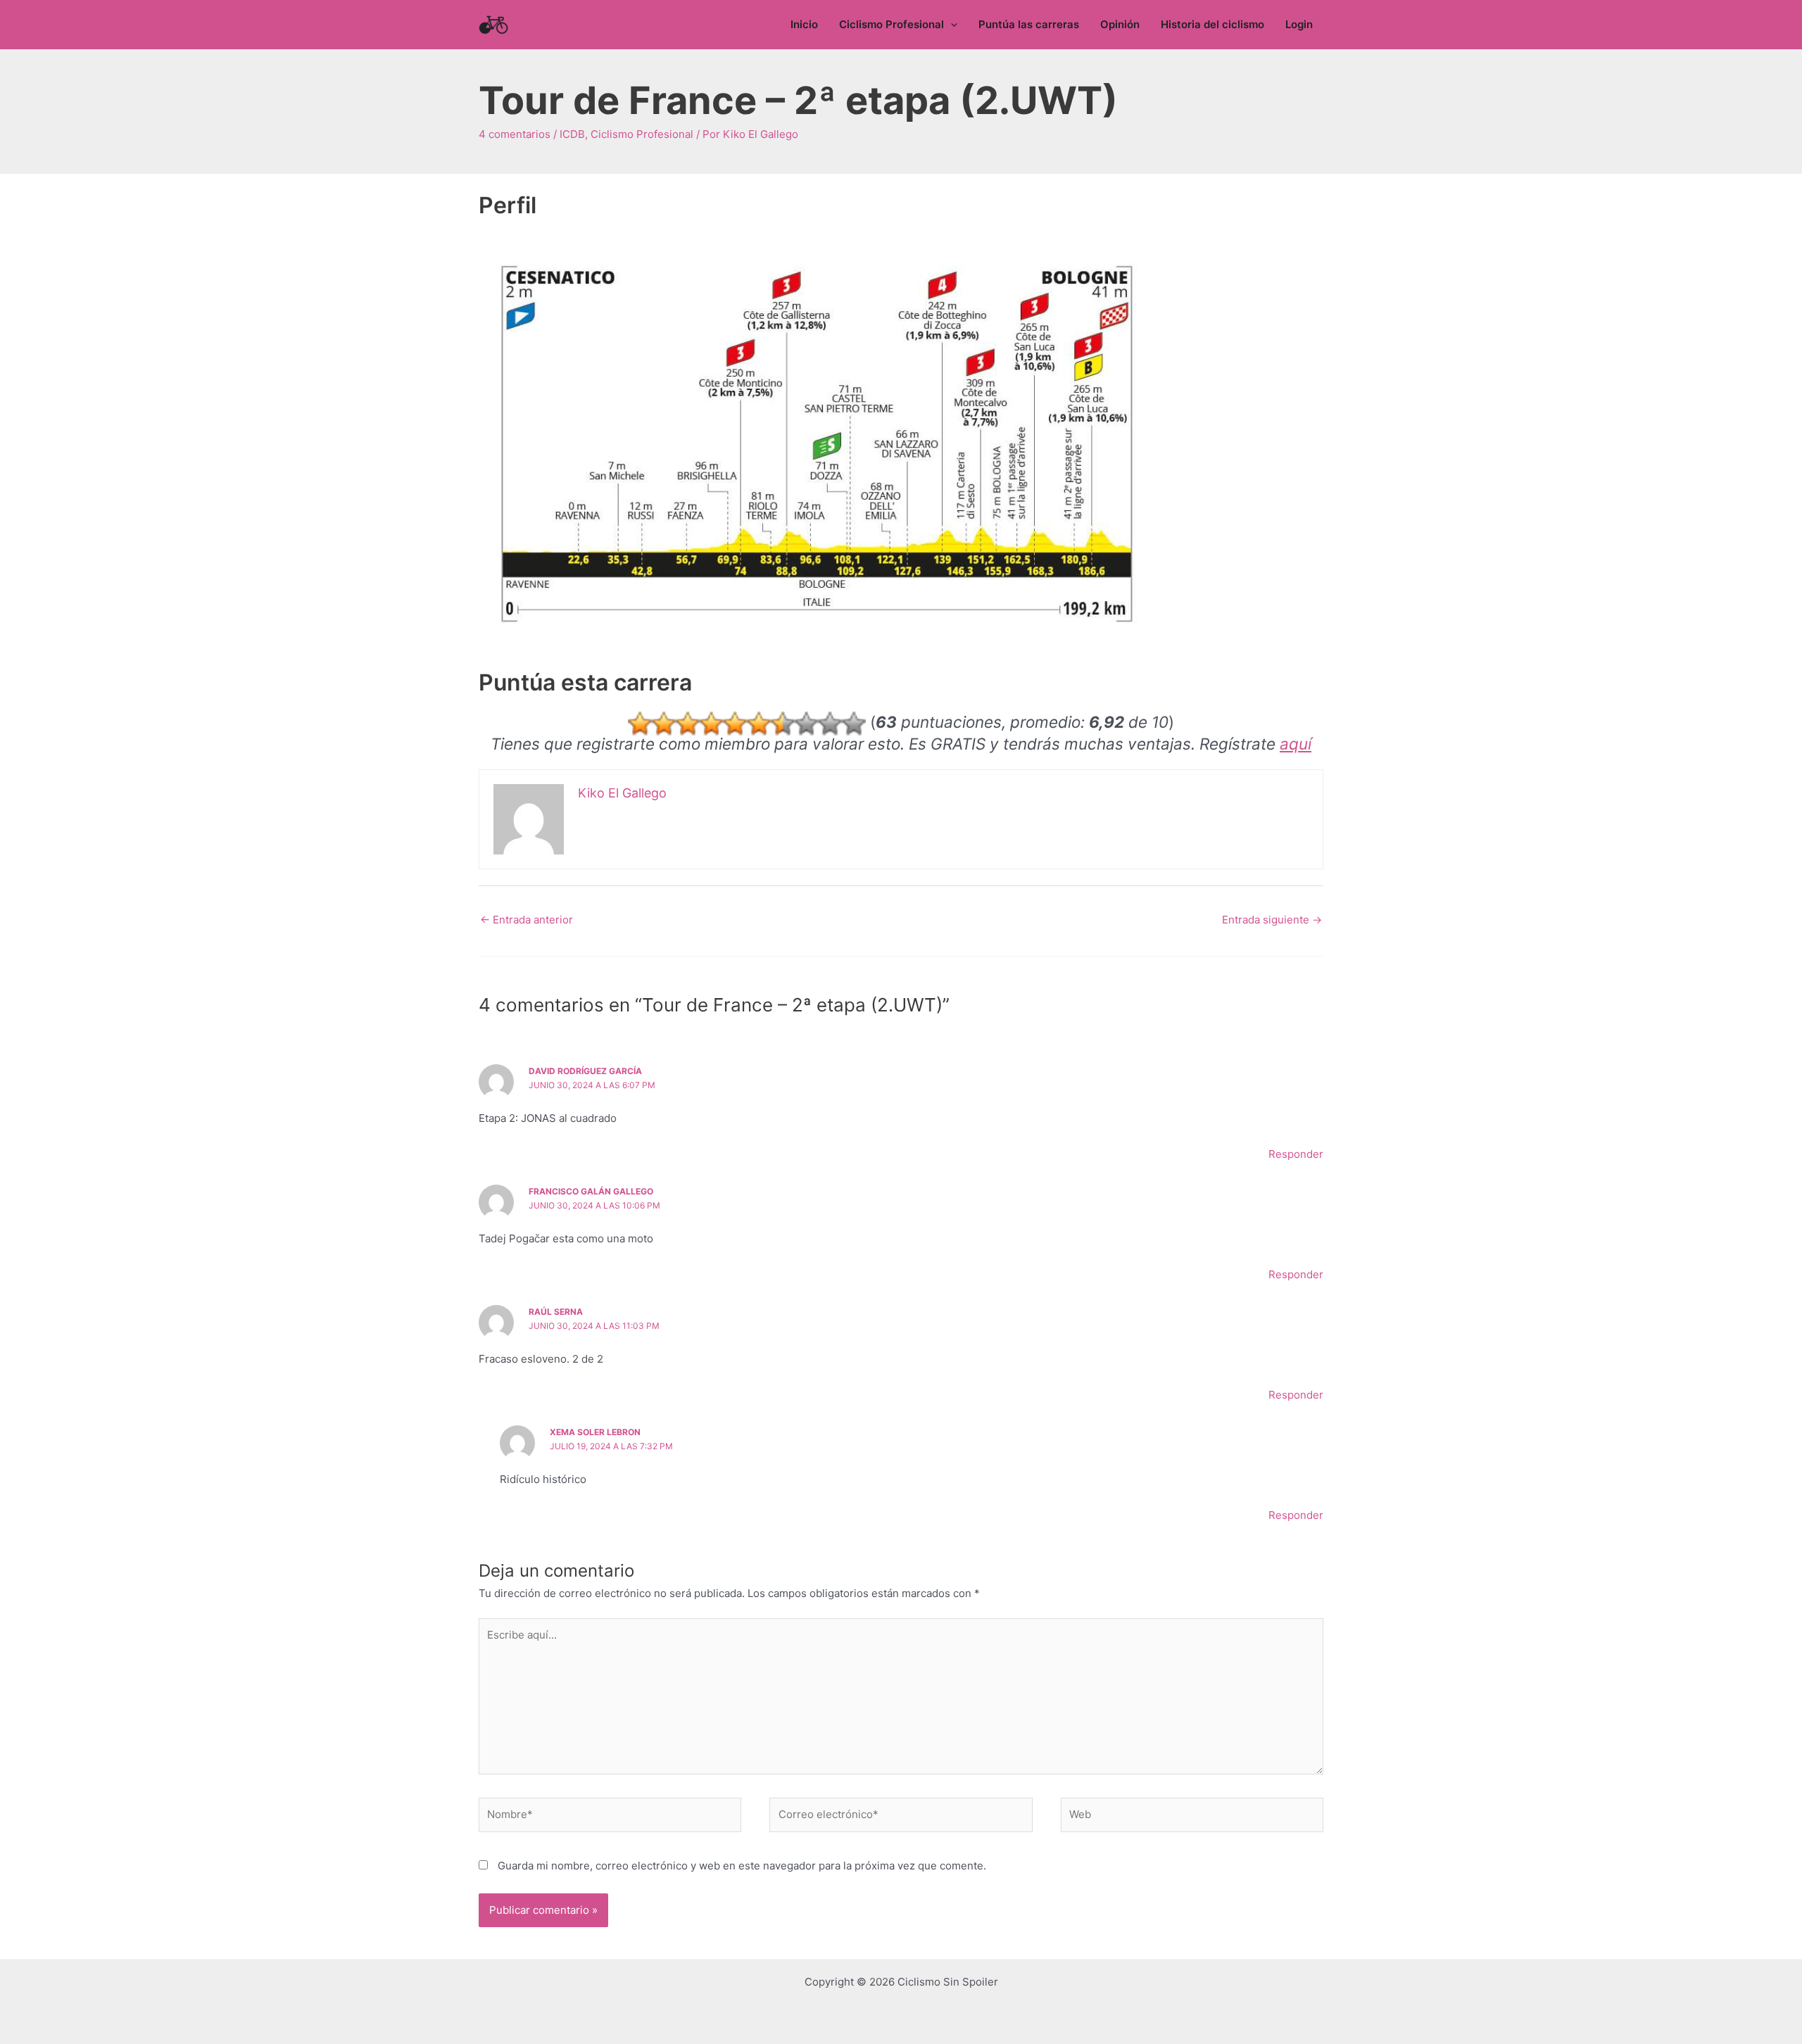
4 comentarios (515, 134)
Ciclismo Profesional (642, 134)
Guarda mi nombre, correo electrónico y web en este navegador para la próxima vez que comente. (742, 1866)
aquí (1296, 744)
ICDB (572, 134)
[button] (951, 25)
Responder (1296, 1154)
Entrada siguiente (1272, 920)
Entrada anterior (527, 920)
